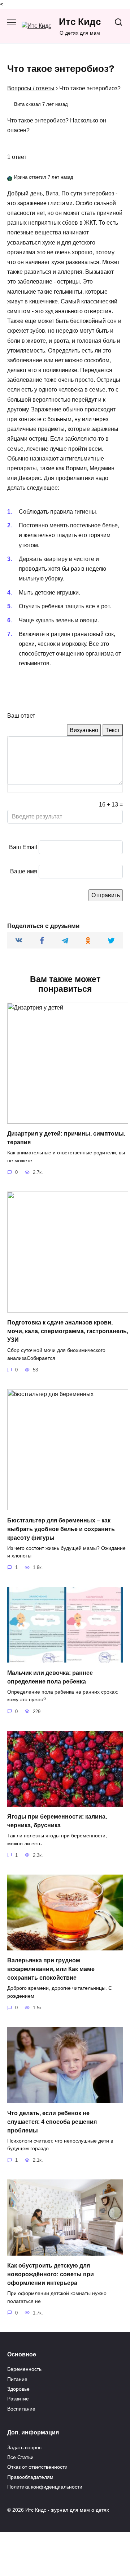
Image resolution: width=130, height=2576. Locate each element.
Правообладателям (30, 2477)
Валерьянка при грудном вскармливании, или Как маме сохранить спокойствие (51, 1969)
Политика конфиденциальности (45, 2487)
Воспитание (21, 2409)
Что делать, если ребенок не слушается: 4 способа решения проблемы (52, 2121)
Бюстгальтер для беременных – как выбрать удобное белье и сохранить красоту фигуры (61, 1529)
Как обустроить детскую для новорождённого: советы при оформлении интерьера (51, 2274)
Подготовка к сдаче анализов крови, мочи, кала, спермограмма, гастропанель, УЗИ (68, 1331)
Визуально (84, 730)
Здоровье (18, 2389)
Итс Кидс (80, 22)
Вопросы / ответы (31, 88)
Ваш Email (23, 847)
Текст (113, 730)
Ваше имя (24, 871)
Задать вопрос (24, 2447)
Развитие (18, 2399)
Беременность (24, 2369)
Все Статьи (20, 2457)
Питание (17, 2379)
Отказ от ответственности (37, 2467)
